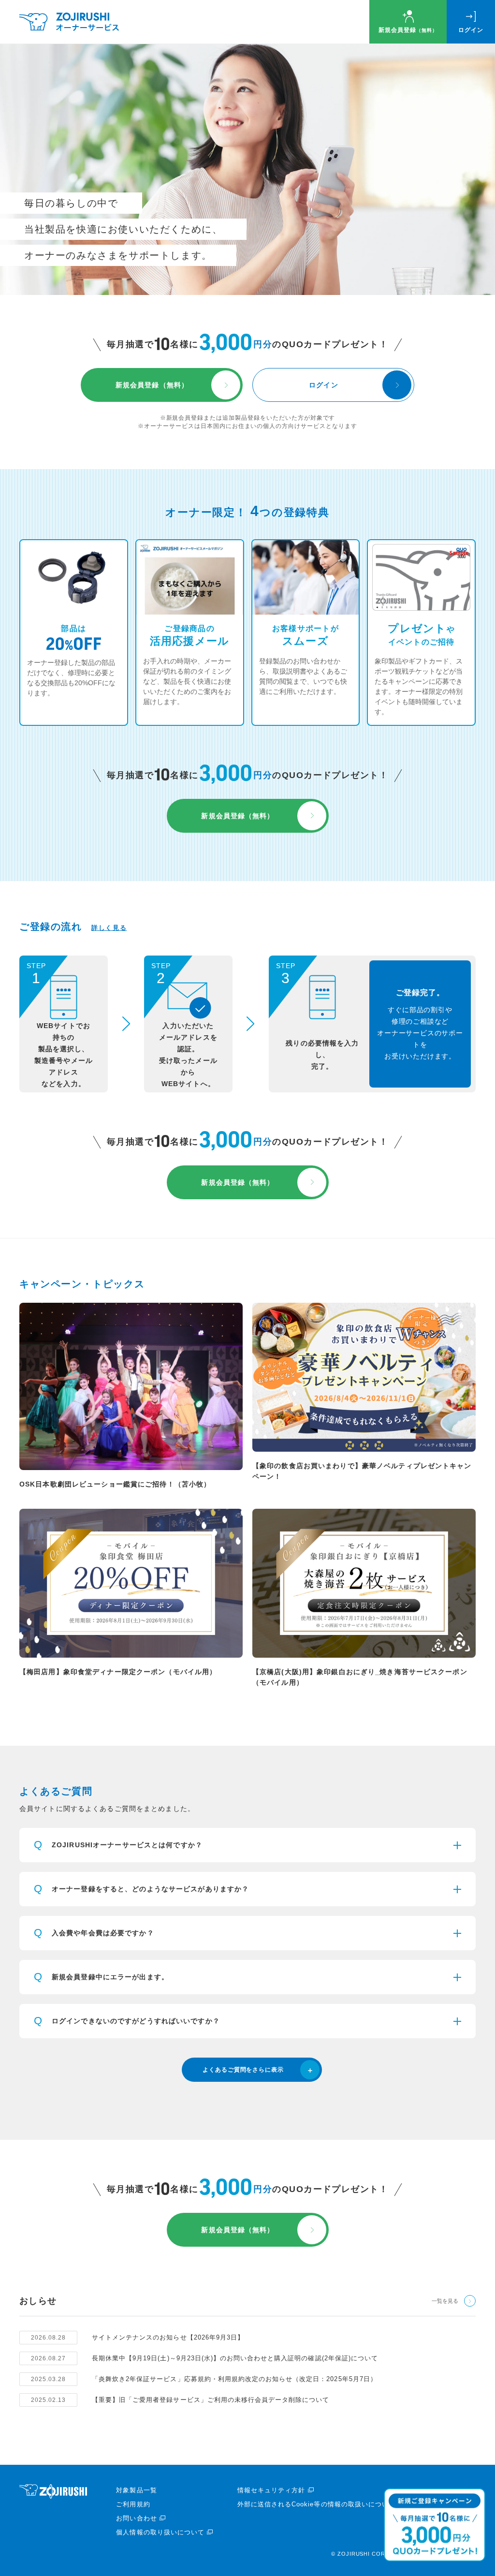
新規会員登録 (408, 30)
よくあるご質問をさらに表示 (243, 2070)
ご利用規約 (133, 2504)
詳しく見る (109, 928)
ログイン (471, 30)
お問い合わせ (136, 2518)
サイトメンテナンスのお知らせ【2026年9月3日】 (168, 2337)
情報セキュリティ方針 (271, 2490)
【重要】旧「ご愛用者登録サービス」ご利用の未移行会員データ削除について (211, 2400)
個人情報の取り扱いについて (160, 2532)
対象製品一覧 (136, 2490)
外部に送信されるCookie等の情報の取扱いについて (316, 2504)
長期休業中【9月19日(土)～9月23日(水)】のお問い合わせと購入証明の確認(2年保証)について (235, 2358)
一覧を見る (445, 2301)
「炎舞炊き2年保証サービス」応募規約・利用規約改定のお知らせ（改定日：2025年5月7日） (234, 2379)
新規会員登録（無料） (152, 385)
